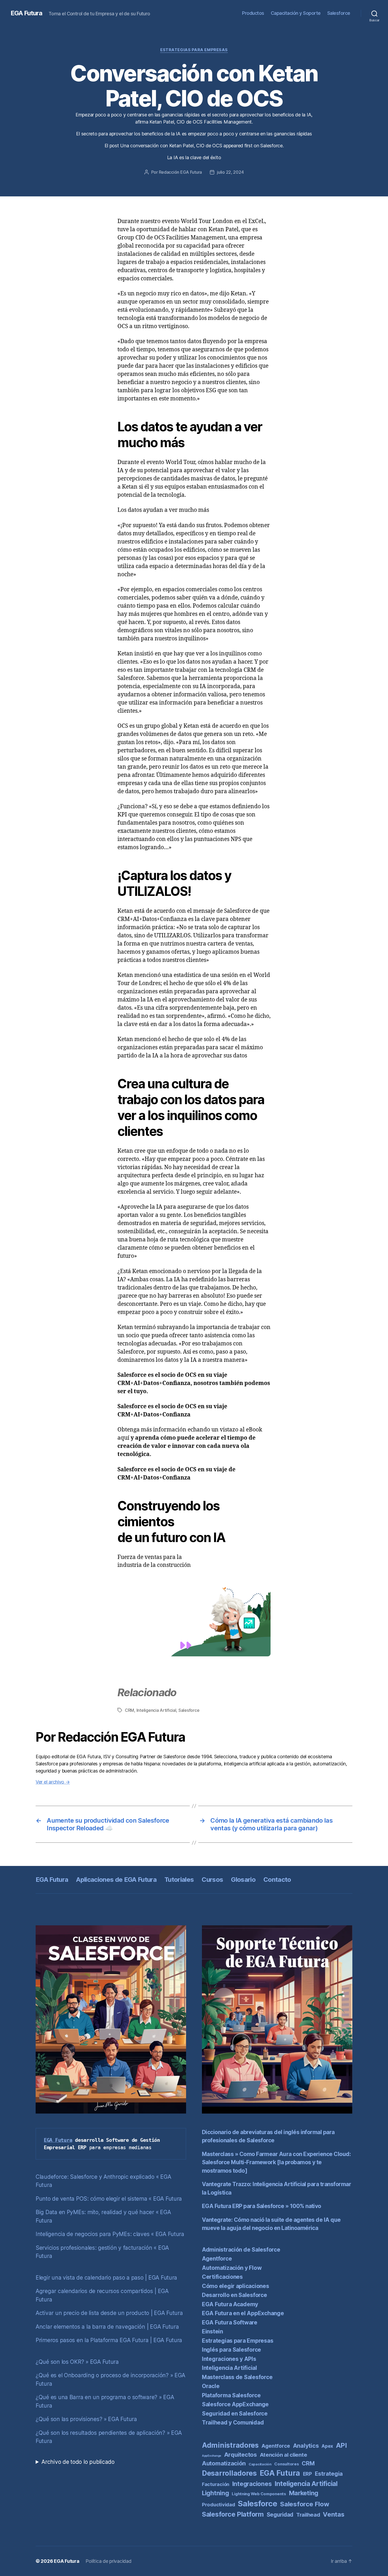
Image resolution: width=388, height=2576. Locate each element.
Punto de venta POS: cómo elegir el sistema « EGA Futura (109, 2199)
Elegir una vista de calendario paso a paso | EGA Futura (106, 2278)
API (341, 2445)
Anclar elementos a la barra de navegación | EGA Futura (107, 2327)
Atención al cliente (283, 2455)
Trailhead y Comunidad (233, 2423)
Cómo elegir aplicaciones (236, 2286)
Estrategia (329, 2474)
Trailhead (308, 2515)
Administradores (230, 2445)
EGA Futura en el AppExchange (243, 2313)
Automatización (224, 2463)
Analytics (306, 2446)
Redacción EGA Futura (181, 172)
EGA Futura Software (230, 2322)
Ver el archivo (53, 1782)
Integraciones (252, 2484)
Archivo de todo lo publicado (78, 2462)
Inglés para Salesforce (231, 2350)
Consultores (287, 2464)
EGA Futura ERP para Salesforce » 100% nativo (262, 2206)
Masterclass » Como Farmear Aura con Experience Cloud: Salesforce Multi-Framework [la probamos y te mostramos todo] (276, 2162)
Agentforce (217, 2259)
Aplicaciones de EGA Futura (116, 1880)
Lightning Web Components (259, 2494)
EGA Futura (26, 13)
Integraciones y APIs (229, 2359)
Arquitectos (240, 2455)
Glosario (243, 1880)
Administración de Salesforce (241, 2250)
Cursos (212, 1880)
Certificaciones (222, 2277)
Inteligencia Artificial (156, 1710)
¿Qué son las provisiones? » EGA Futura (86, 2419)
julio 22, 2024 (230, 172)
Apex (327, 2446)
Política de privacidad (108, 2561)
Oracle (211, 2386)
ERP (307, 2474)
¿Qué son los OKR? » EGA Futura (77, 2362)
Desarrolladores (229, 2473)
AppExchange (212, 2456)
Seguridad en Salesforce (235, 2414)
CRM (129, 1710)
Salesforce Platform (233, 2514)
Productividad (219, 2504)
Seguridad (280, 2515)
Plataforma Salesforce (231, 2395)
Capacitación (260, 2464)
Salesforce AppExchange (235, 2404)
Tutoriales (179, 1880)
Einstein (212, 2331)
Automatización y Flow (232, 2268)
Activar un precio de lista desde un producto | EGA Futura (109, 2313)
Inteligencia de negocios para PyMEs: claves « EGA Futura (110, 2234)
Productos (253, 13)
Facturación (216, 2484)
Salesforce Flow (304, 2504)
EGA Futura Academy (230, 2304)
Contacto (277, 1880)
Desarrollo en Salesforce (235, 2295)
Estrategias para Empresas (194, 50)
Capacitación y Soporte (296, 13)
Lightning (216, 2493)
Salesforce (339, 13)
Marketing (304, 2493)
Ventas (333, 2514)
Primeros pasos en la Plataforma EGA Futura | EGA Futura (109, 2340)
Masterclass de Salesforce (237, 2377)
